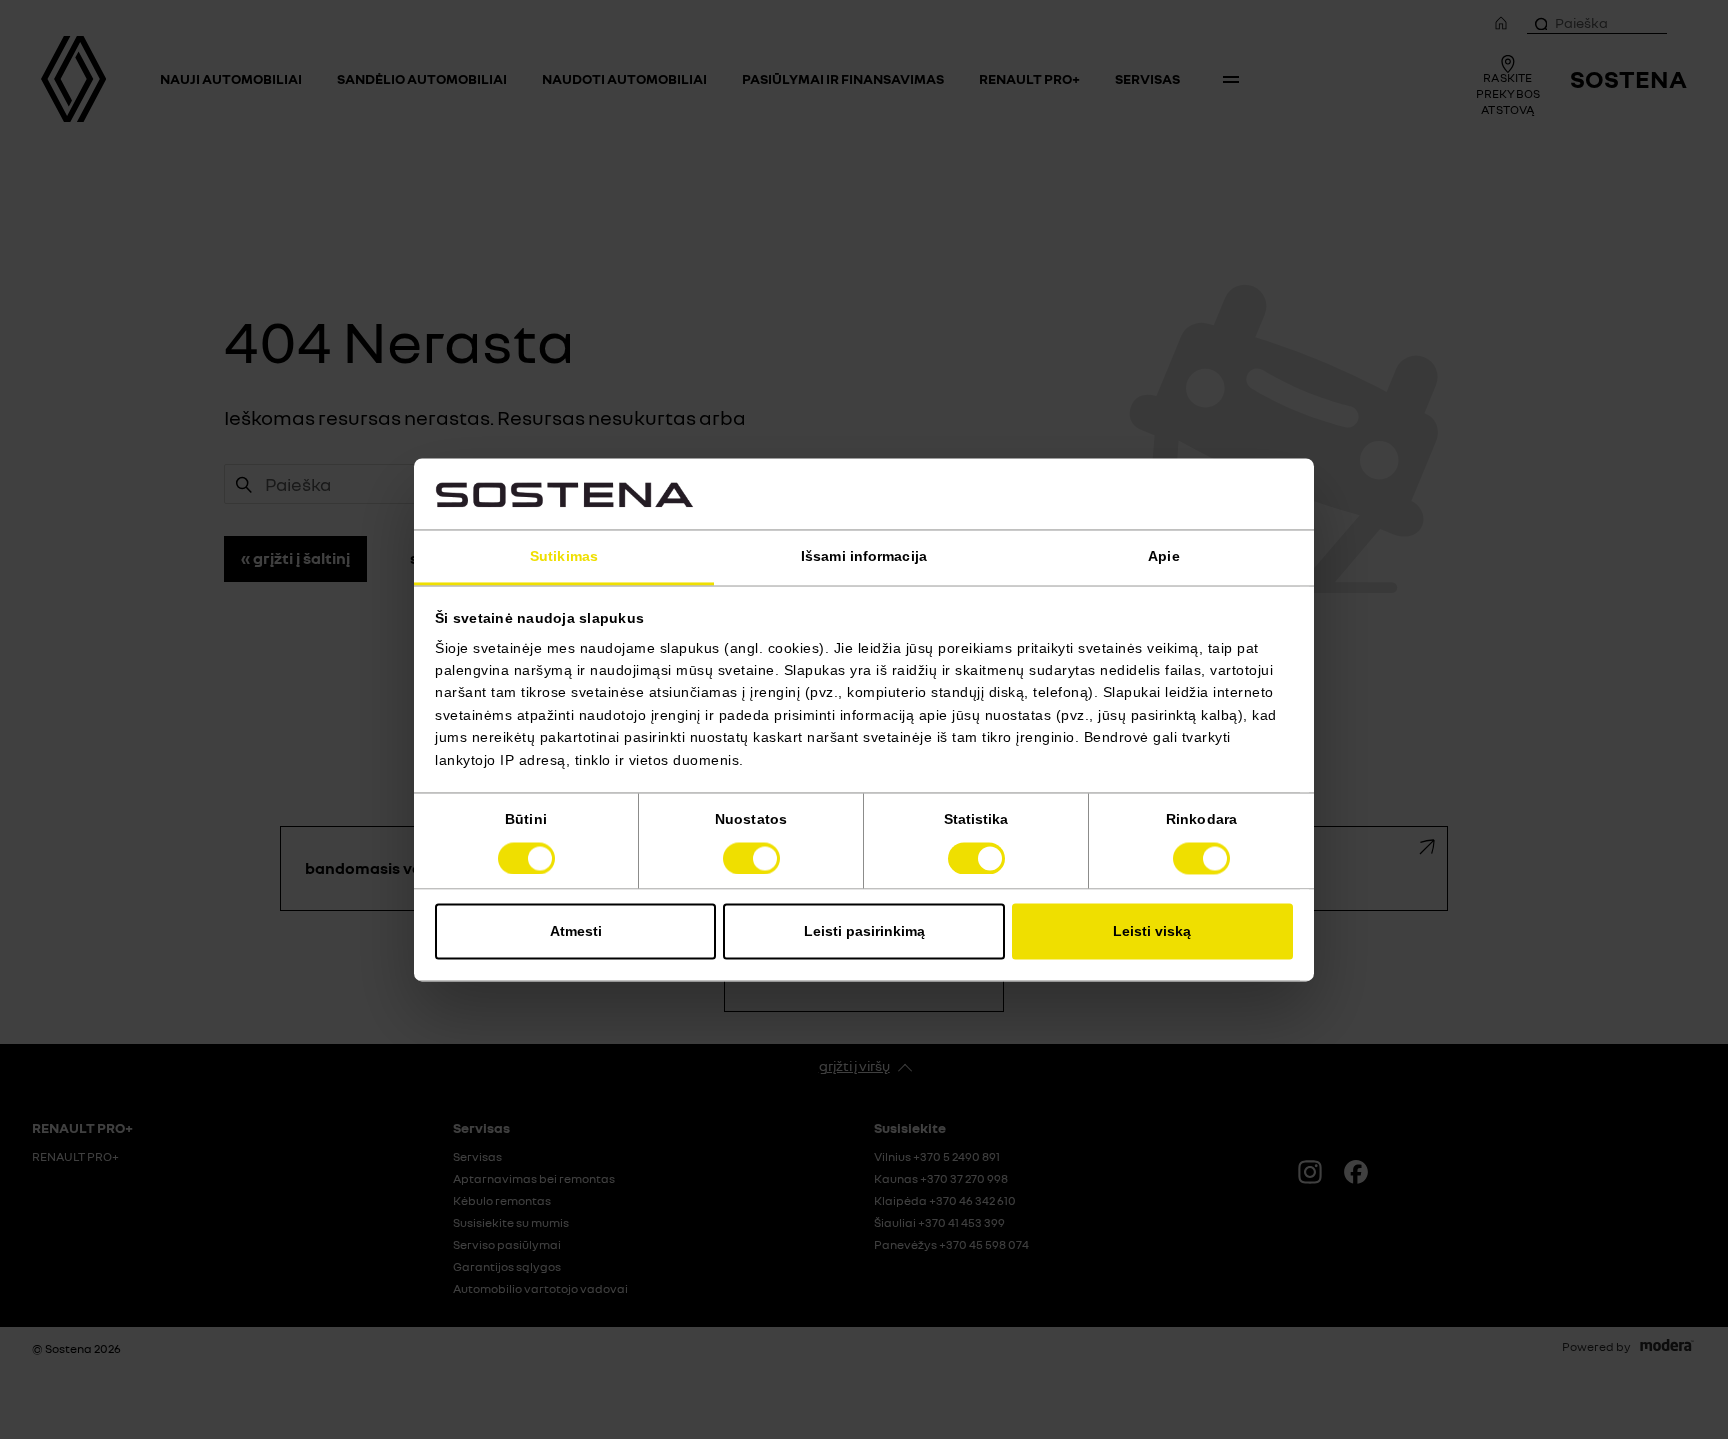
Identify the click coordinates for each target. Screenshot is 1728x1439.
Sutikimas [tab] (564, 557)
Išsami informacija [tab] (864, 557)
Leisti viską (1152, 931)
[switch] (751, 858)
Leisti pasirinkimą (864, 931)
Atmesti (576, 931)
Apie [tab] (1163, 557)
